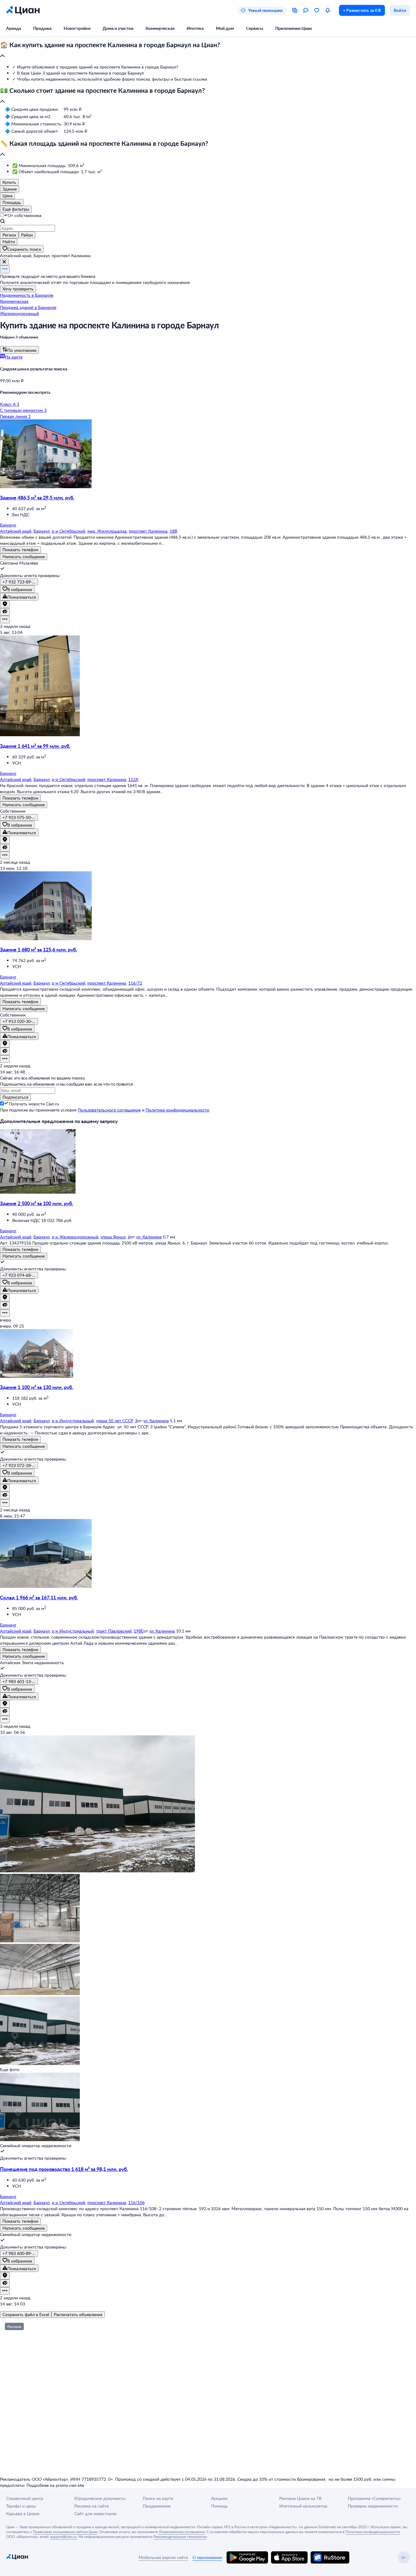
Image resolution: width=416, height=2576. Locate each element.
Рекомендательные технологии (180, 2536)
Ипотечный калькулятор (303, 2506)
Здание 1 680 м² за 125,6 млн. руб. (39, 949)
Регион (9, 235)
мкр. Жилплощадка (107, 531)
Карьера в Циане (23, 2513)
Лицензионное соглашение (182, 2532)
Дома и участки (118, 28)
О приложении (207, 2557)
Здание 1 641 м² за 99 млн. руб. (35, 746)
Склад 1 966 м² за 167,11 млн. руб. (39, 1597)
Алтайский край (16, 531)
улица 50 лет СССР (114, 1421)
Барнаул (42, 531)
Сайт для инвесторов (95, 2513)
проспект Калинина (148, 531)
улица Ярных (113, 1237)
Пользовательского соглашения (109, 1110)
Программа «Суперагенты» (374, 2498)
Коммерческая (160, 28)
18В (173, 531)
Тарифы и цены (21, 2506)
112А (133, 779)
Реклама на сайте (92, 2506)
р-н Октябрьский (69, 531)
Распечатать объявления (78, 2314)
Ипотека (195, 28)
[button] (208, 51)
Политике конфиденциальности (373, 2532)
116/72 (135, 983)
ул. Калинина (149, 1237)
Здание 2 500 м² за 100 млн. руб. (37, 1203)
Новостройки (77, 28)
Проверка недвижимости (373, 2506)
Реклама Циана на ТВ (300, 2498)
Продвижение (157, 2506)
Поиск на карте (158, 2498)
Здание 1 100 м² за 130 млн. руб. (37, 1387)
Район (27, 235)
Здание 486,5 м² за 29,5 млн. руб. (37, 497)
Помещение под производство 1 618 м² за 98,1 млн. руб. (64, 2169)
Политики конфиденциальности (177, 1110)
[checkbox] (6, 1104)
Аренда (14, 28)
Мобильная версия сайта (163, 2557)
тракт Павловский (114, 1631)
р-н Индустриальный (73, 1421)
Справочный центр (25, 2498)
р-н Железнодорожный (75, 1237)
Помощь (219, 2506)
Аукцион (219, 2498)
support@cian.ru (63, 2536)
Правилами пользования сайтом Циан (65, 2532)
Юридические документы (100, 2498)
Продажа (42, 28)
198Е (139, 1631)
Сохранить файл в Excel (26, 2314)
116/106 (136, 2202)
